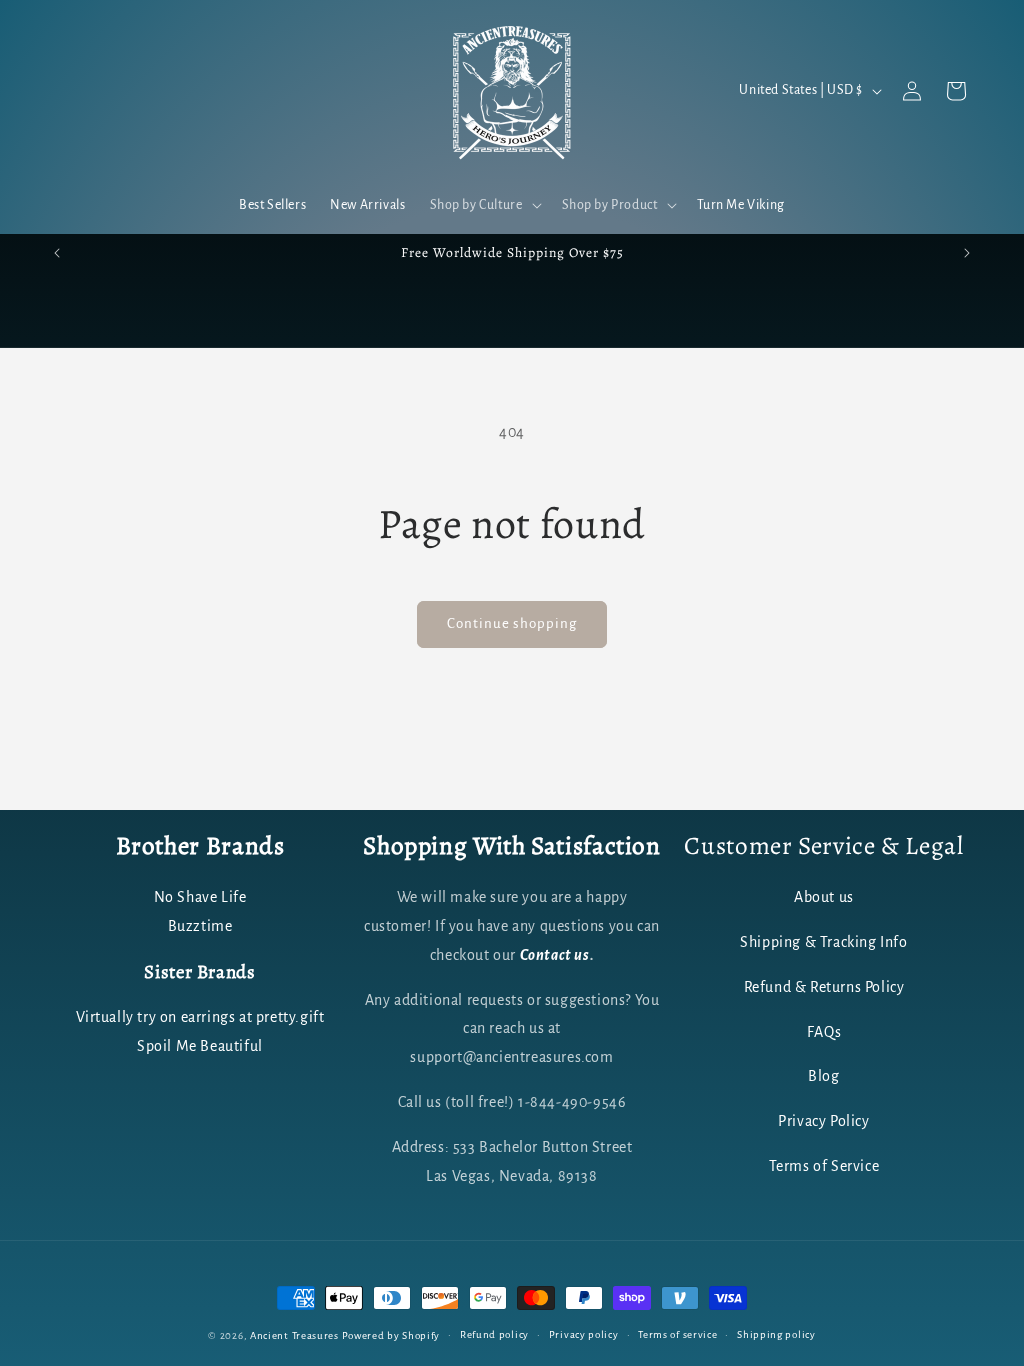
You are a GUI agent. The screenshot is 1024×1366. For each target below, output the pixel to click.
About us (824, 897)
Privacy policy (584, 1334)
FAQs (824, 1032)
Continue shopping (512, 623)
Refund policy (494, 1334)
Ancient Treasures (294, 1335)
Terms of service (677, 1334)
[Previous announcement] (57, 253)
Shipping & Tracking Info (823, 942)
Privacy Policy (823, 1121)
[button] (484, 205)
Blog (823, 1076)
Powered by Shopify (391, 1335)
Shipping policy (776, 1334)
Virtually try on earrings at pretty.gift (200, 1017)
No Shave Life (200, 897)
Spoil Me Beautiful (200, 1046)
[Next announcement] (967, 253)
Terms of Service (824, 1166)
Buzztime (200, 926)
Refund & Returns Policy (824, 987)
